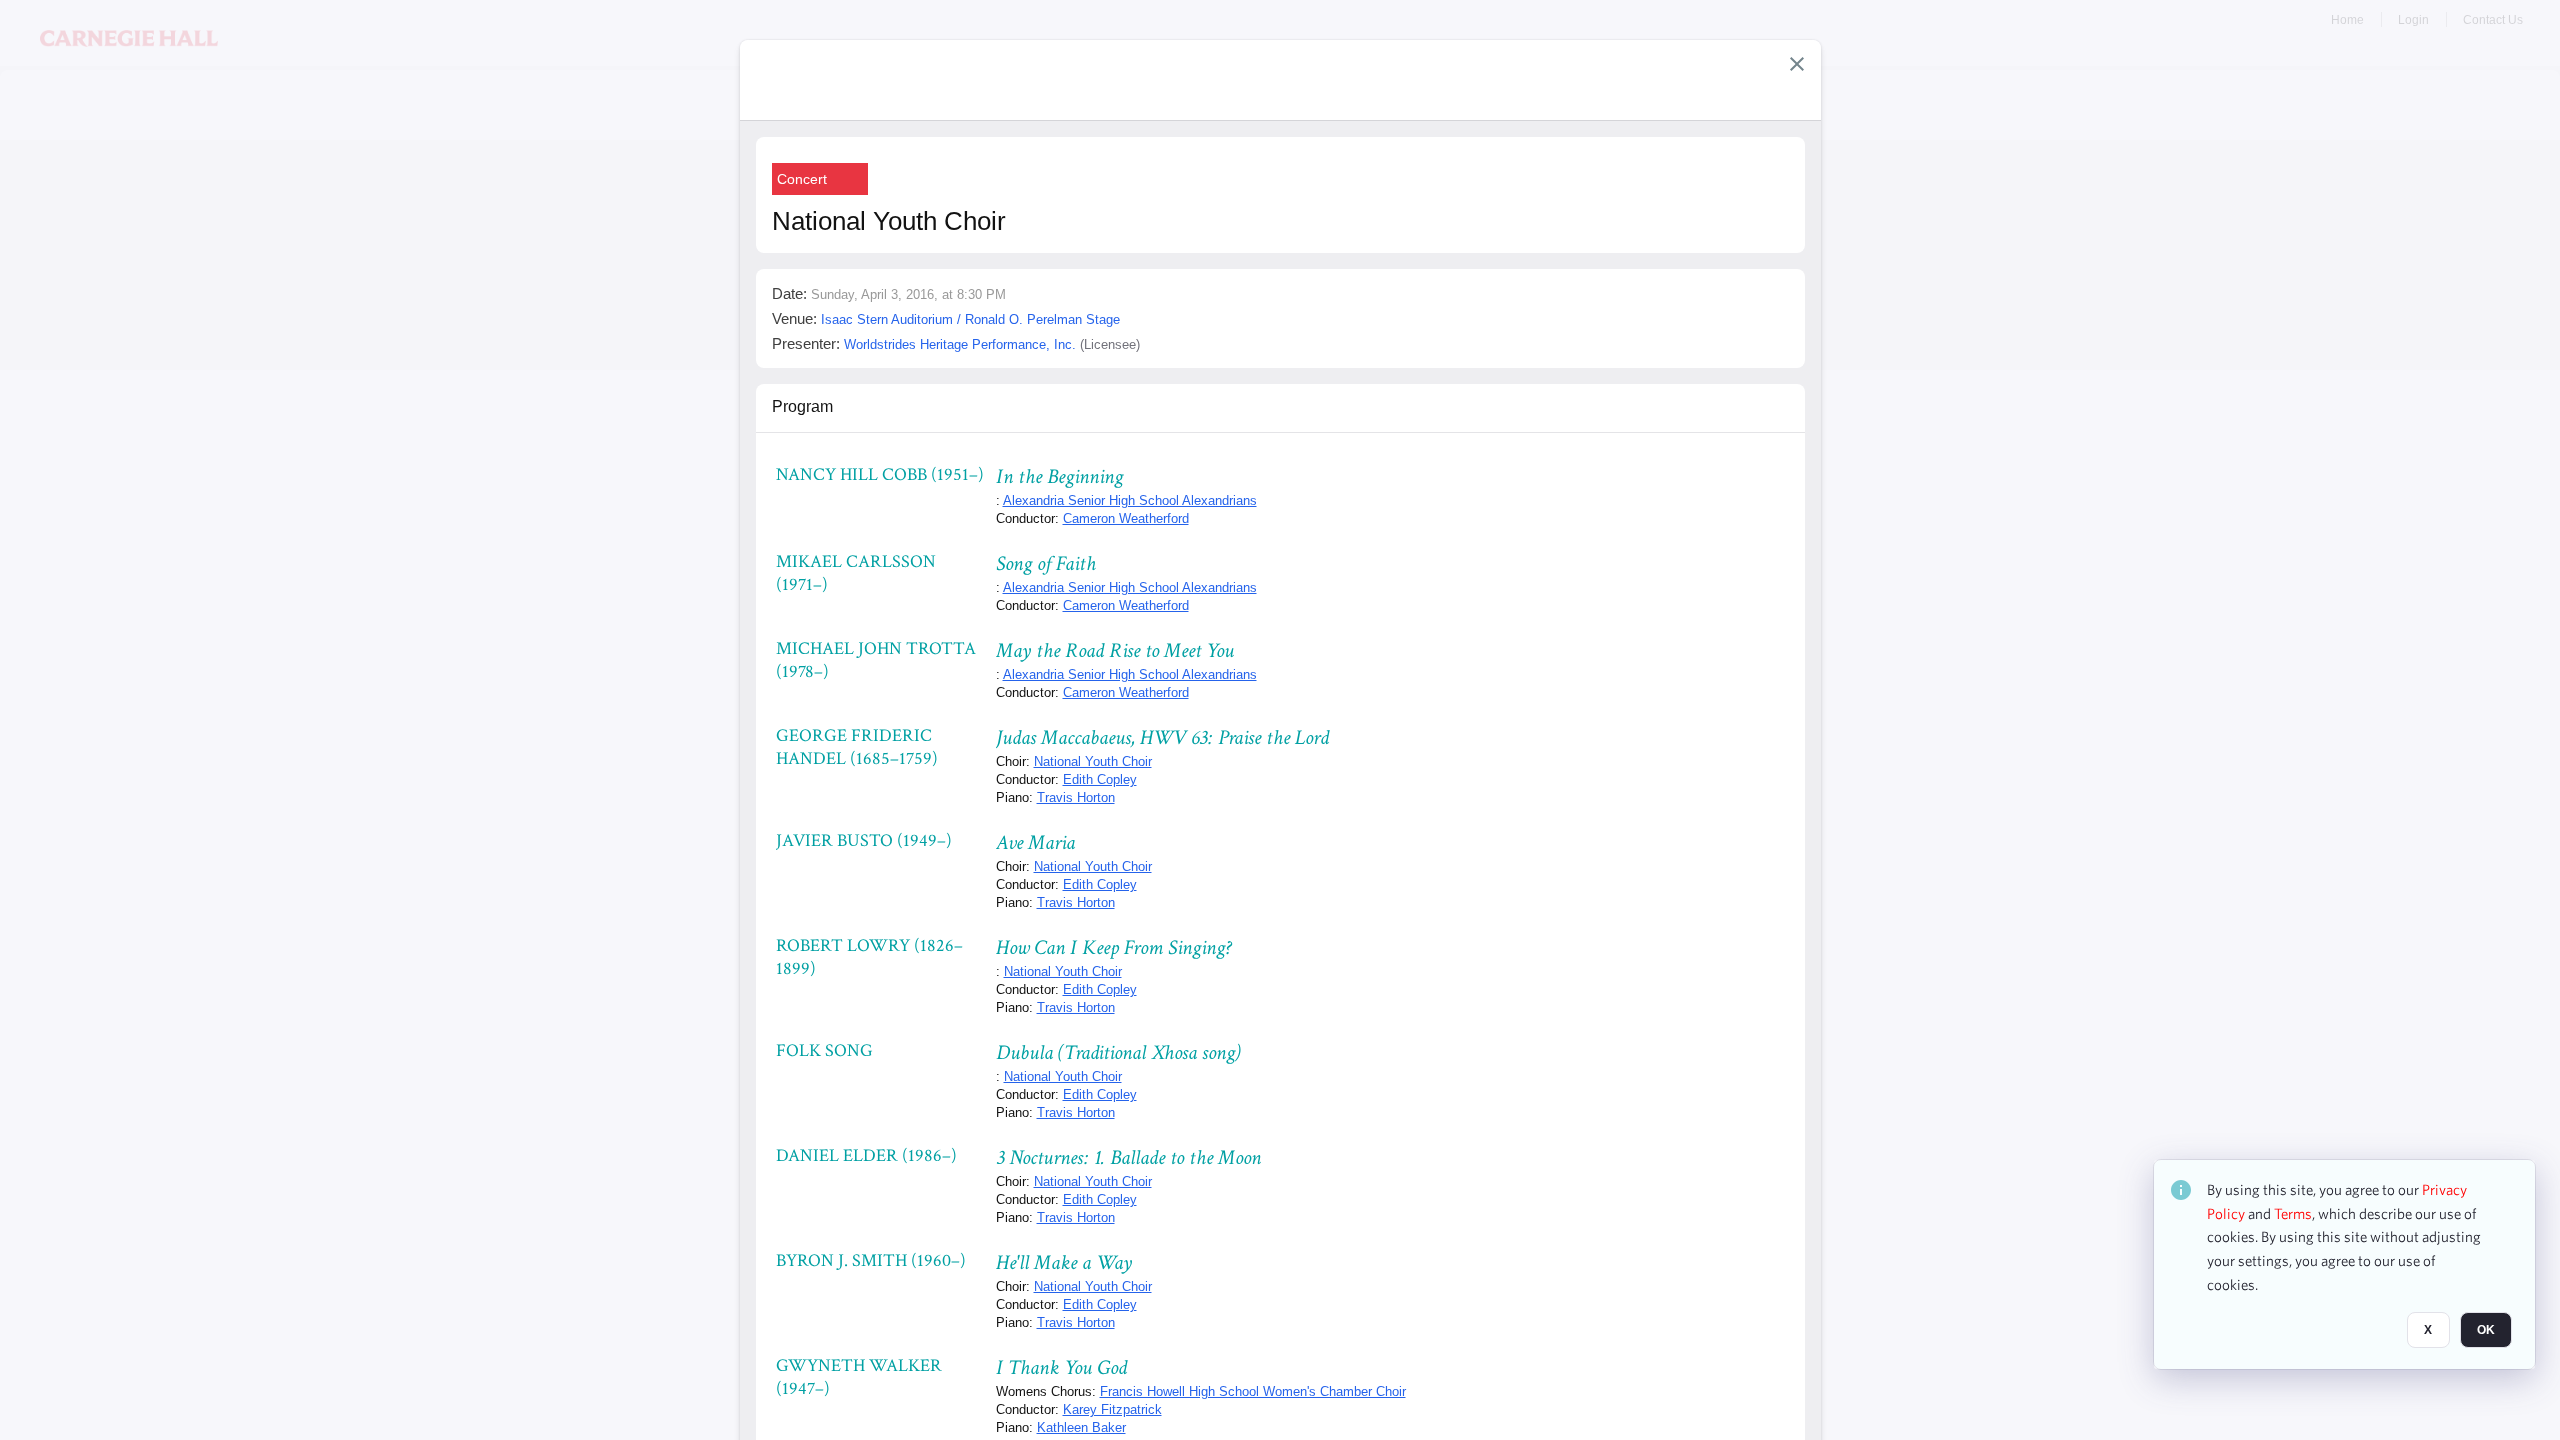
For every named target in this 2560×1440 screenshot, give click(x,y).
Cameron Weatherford (1126, 518)
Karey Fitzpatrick (1112, 1409)
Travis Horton (1076, 797)
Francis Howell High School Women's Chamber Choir (1253, 1391)
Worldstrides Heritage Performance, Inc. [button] (960, 344)
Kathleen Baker (1081, 1427)
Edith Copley (1100, 779)
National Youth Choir (1093, 761)
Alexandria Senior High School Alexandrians (1130, 500)
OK (2486, 1331)
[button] (1797, 64)
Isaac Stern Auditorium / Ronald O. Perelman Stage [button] (970, 319)
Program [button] (802, 406)
